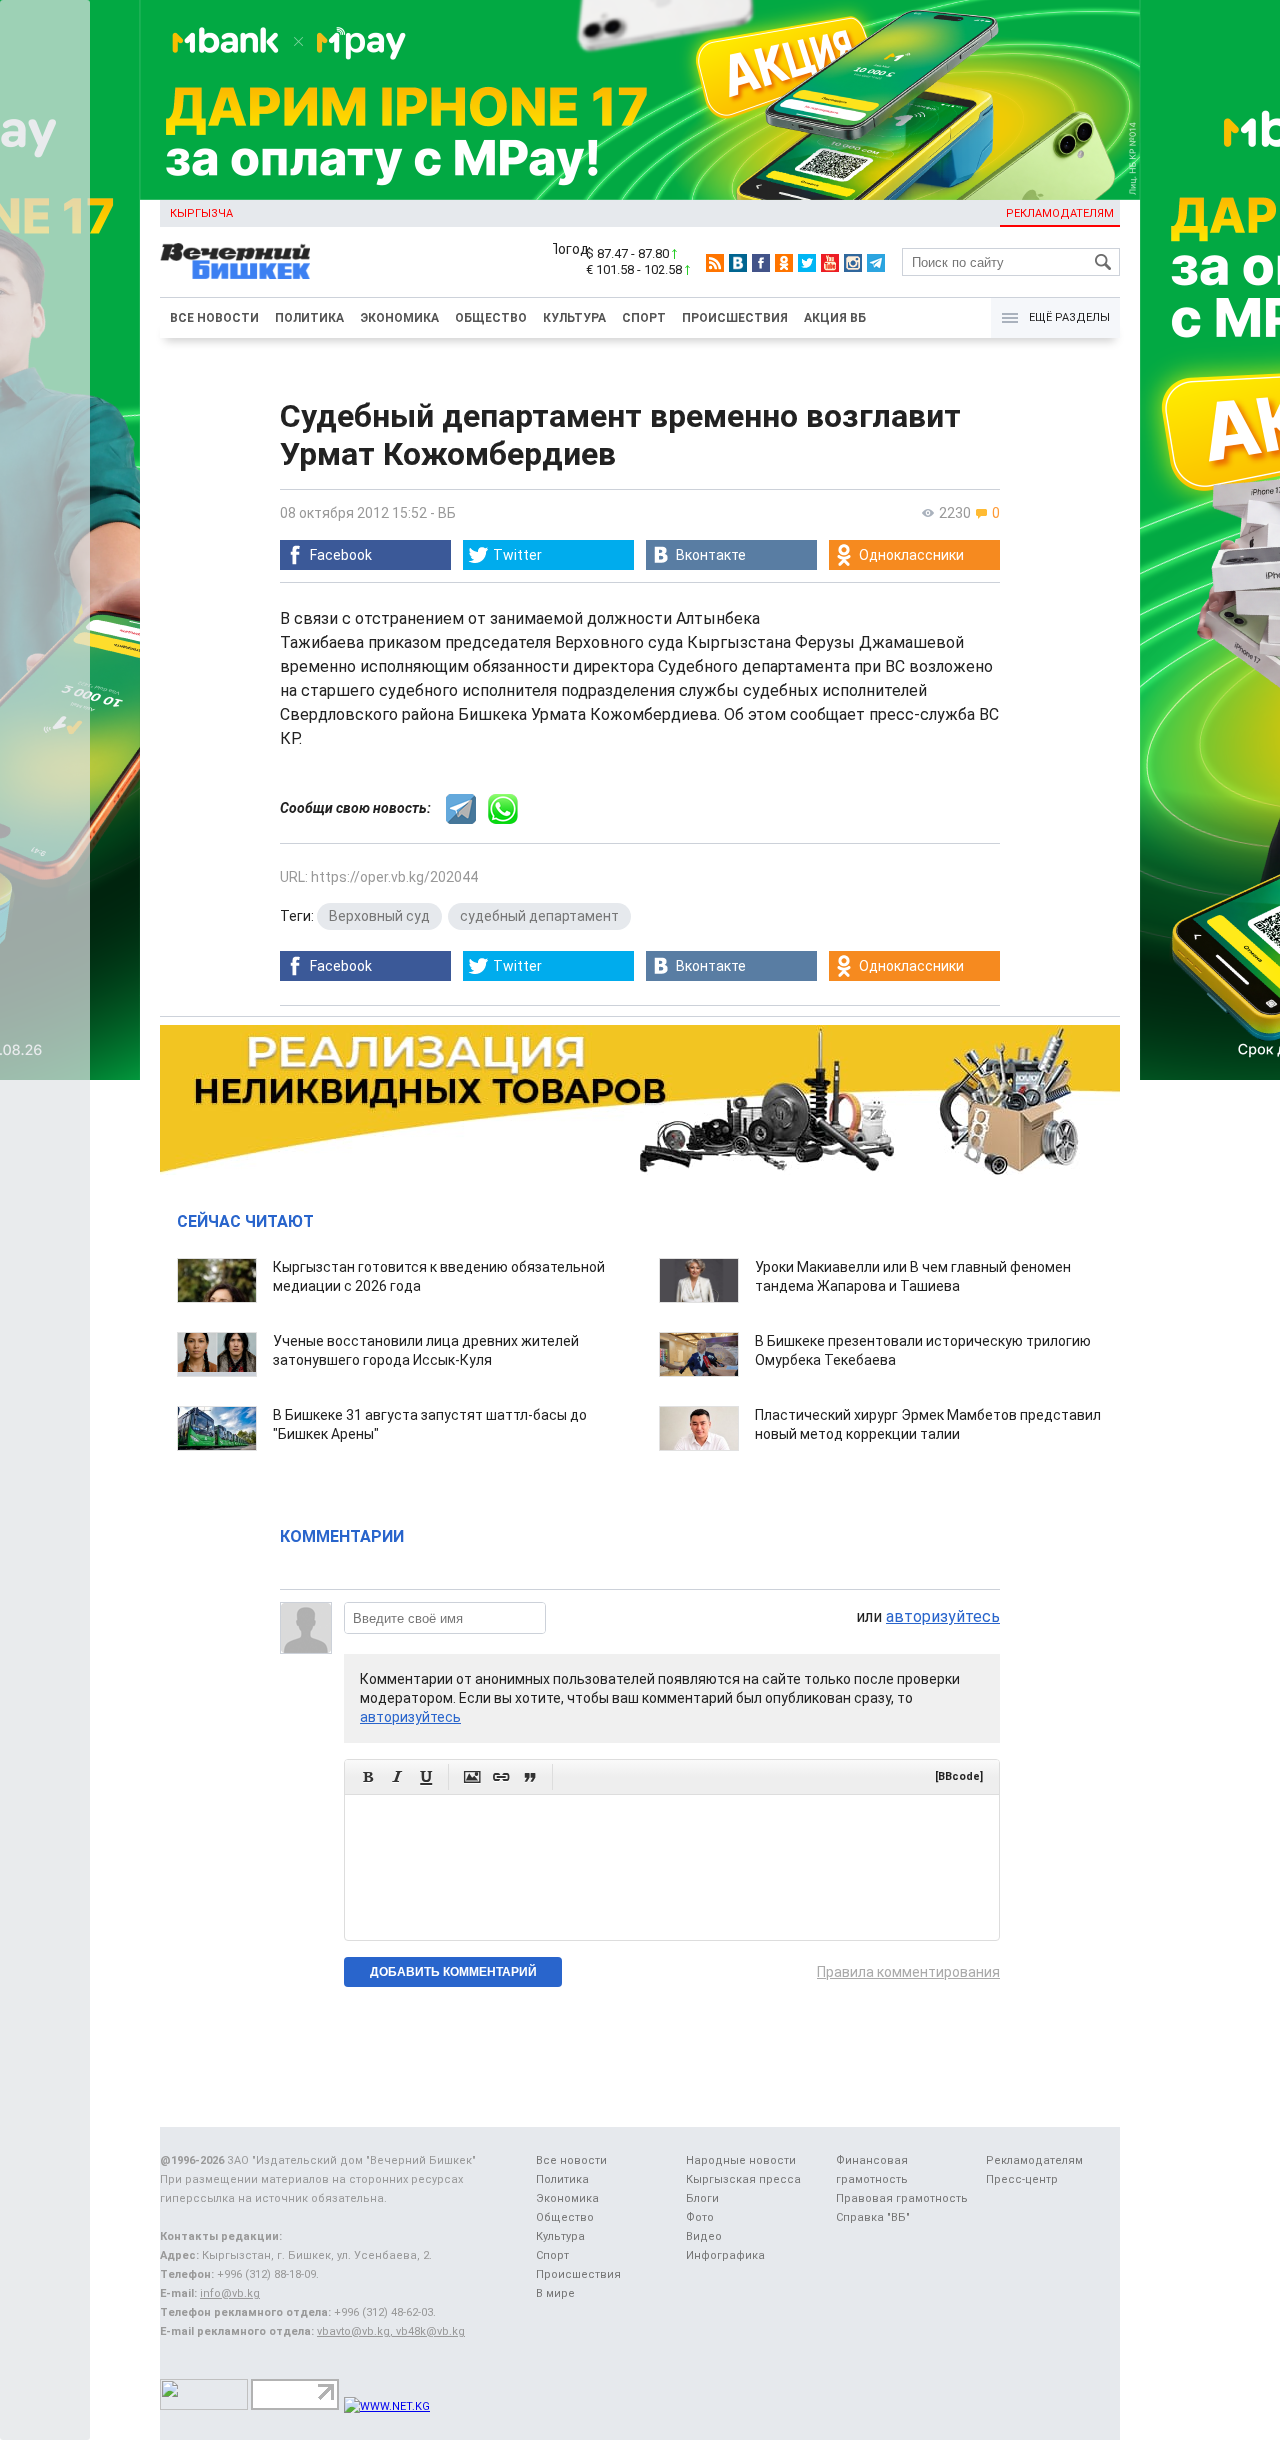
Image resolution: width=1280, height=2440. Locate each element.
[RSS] (715, 263)
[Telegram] (876, 263)
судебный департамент (539, 916)
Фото (700, 2217)
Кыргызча (201, 213)
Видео (704, 2236)
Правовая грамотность (902, 2198)
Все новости (214, 318)
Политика (309, 318)
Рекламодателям (1060, 213)
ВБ (447, 513)
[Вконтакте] (738, 263)
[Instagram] (853, 263)
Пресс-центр (1022, 2179)
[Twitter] (807, 263)
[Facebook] (761, 263)
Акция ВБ (835, 318)
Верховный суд (379, 916)
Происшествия (735, 318)
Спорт (644, 318)
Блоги (702, 2198)
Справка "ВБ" (873, 2217)
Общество (491, 318)
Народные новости (741, 2160)
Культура (574, 318)
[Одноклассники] (784, 263)
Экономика (399, 318)
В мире (555, 2293)
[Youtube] (830, 263)
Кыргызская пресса (743, 2179)
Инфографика (725, 2255)
